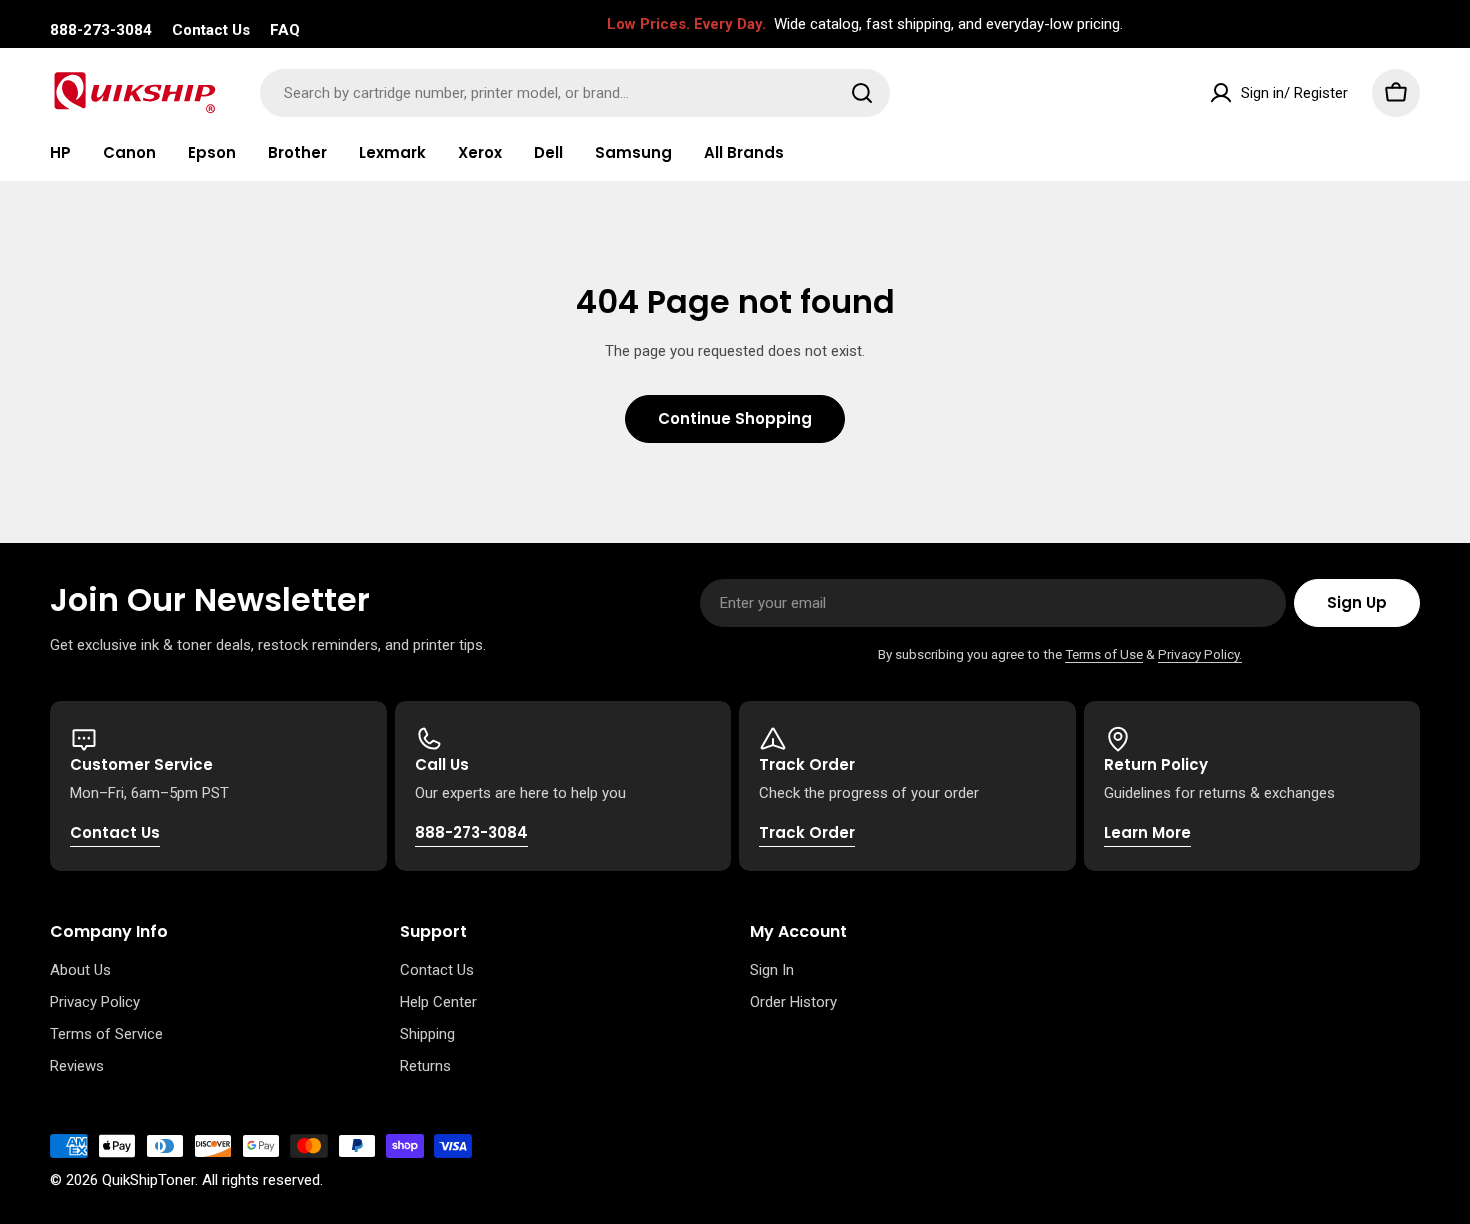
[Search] (862, 93)
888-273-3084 (101, 30)
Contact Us (211, 30)
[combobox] (575, 93)
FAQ (285, 30)
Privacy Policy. (1200, 654)
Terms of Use (1104, 654)
